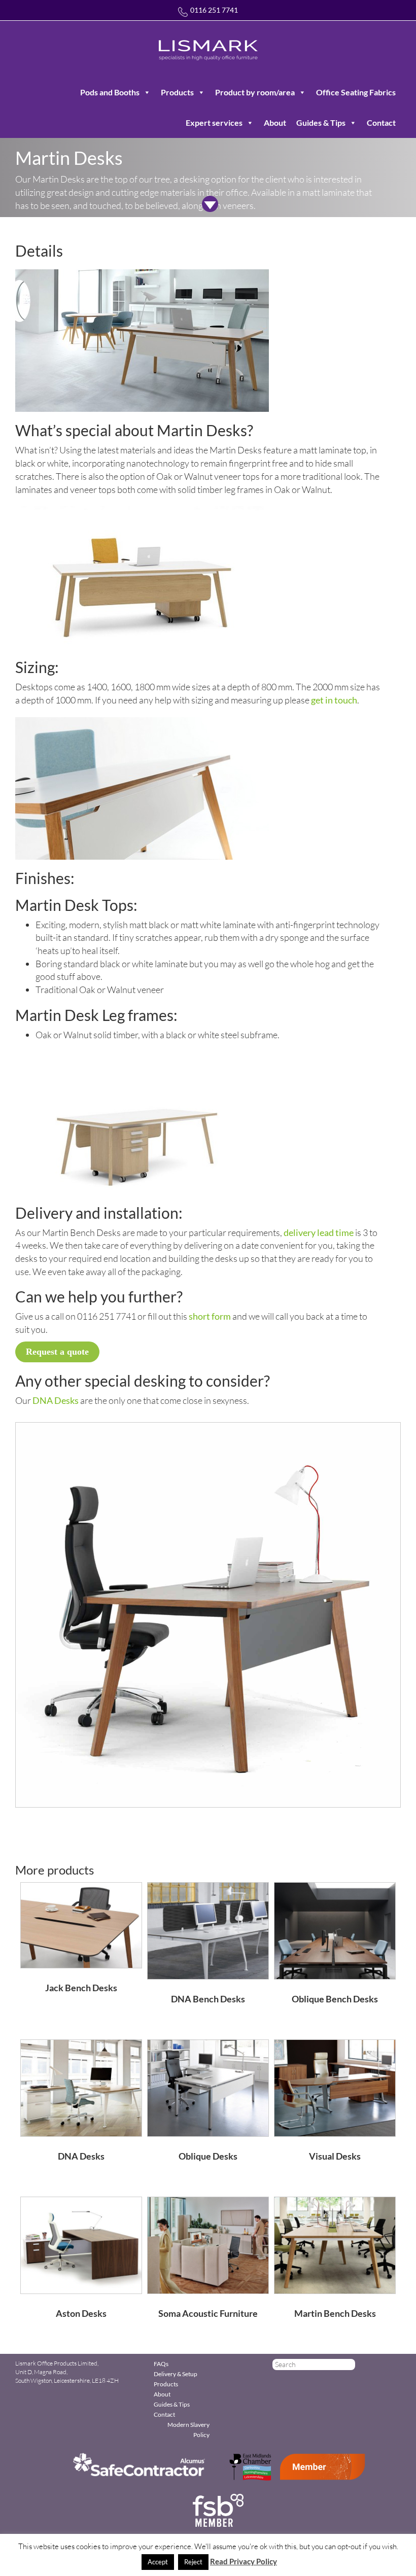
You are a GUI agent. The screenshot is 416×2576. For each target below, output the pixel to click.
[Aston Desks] (81, 2244)
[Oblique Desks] (208, 2087)
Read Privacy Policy (244, 2561)
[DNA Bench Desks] (208, 1930)
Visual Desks (335, 2156)
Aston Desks (81, 2313)
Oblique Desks (208, 2156)
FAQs (161, 2364)
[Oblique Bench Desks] (335, 1930)
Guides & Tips (321, 122)
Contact (381, 122)
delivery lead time (319, 1232)
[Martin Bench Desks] (335, 2244)
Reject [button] (193, 2562)
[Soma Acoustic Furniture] (208, 2244)
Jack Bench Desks (81, 1988)
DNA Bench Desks (208, 1999)
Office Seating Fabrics (356, 92)
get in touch (334, 700)
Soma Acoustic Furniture (208, 2313)
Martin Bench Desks (335, 2313)
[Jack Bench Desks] (81, 1924)
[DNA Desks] (81, 2087)
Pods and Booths (110, 92)
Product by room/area (255, 92)
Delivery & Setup (176, 2374)
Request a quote (57, 1352)
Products (177, 92)
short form (210, 1316)
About (275, 122)
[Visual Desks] (335, 2087)
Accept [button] (158, 2562)
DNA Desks (56, 1400)
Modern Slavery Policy (188, 2430)
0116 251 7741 (214, 10)
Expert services (214, 122)
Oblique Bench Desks (335, 1999)
